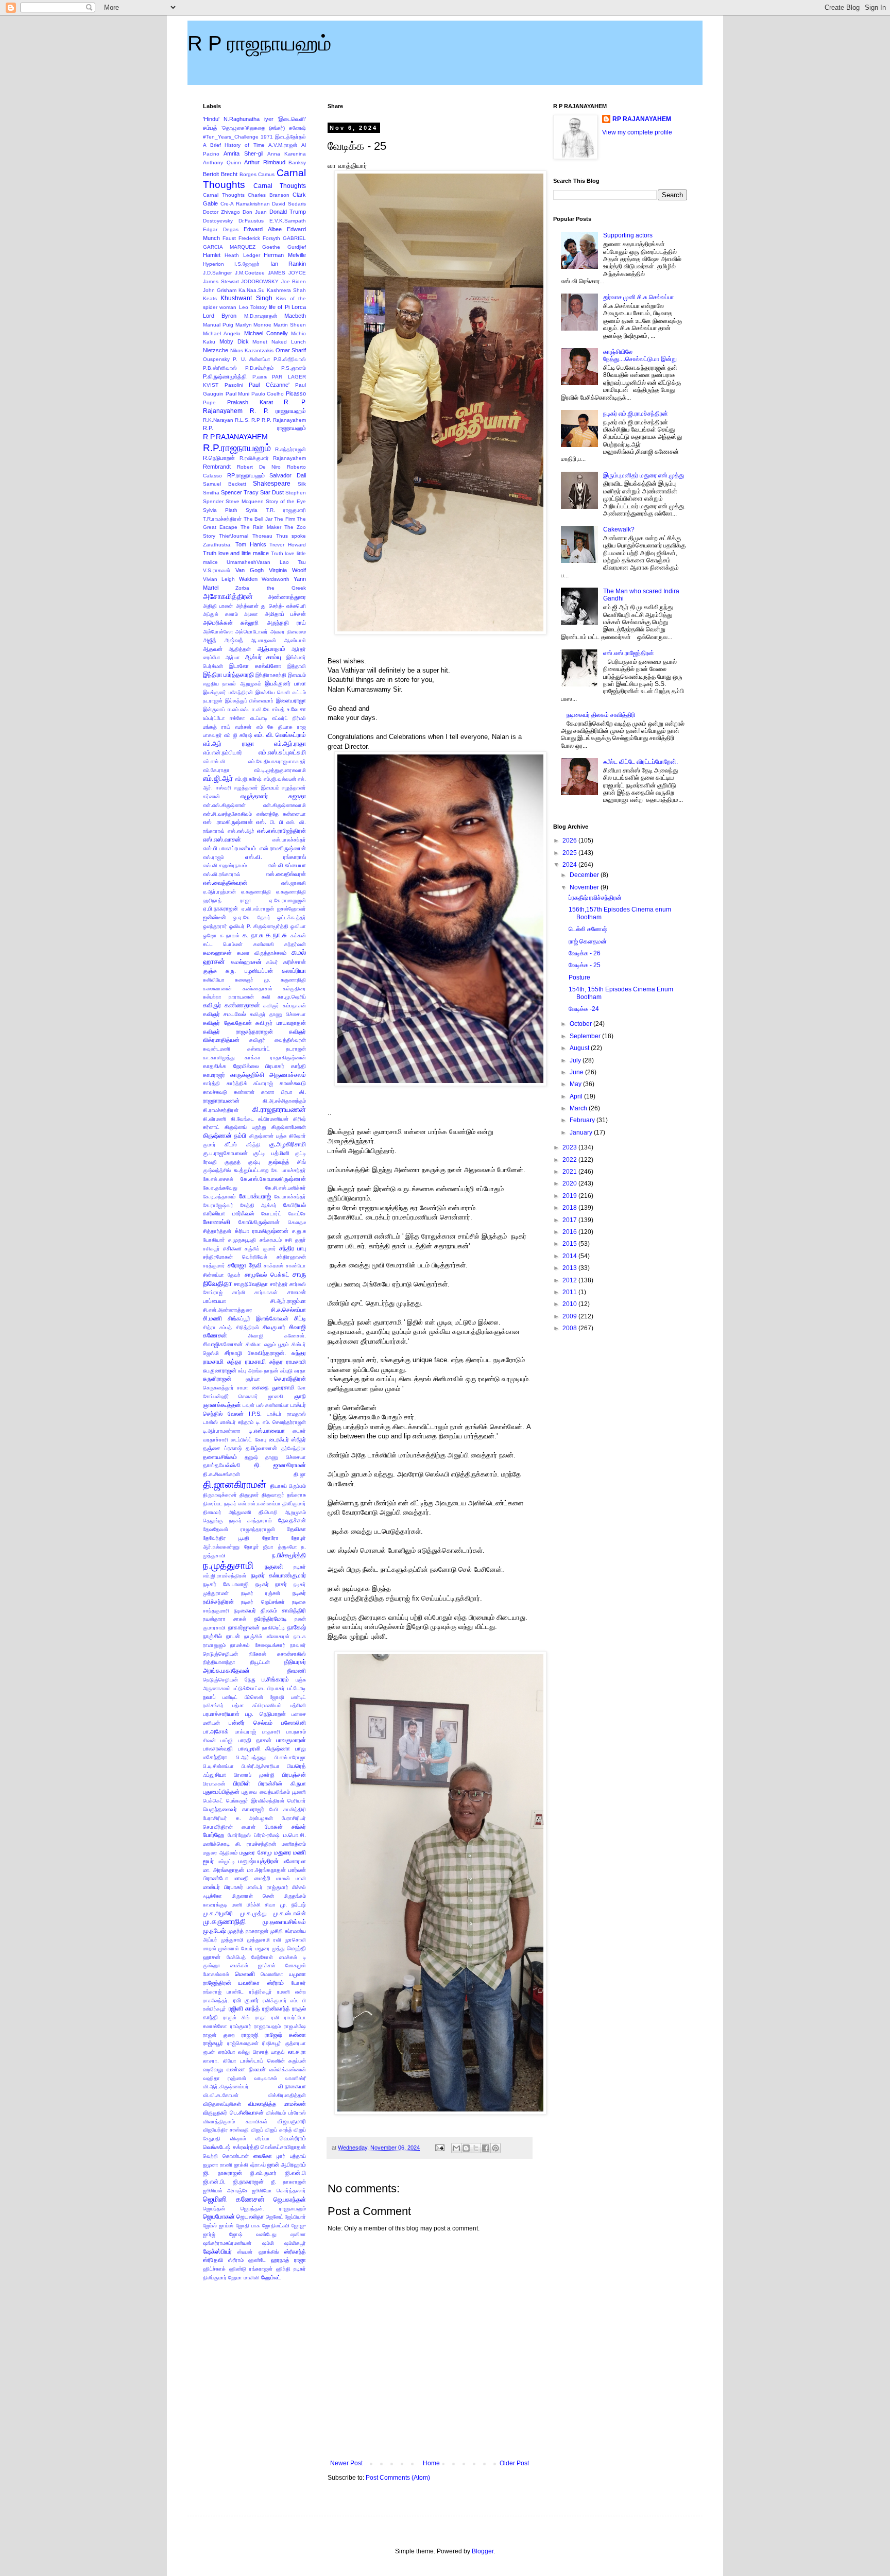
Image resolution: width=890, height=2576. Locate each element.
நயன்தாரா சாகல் (225, 1619)
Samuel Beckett (225, 484)
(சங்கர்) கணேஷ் (287, 128)
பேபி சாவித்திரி (288, 1809)
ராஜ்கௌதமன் (243, 2043)
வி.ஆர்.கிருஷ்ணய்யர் (226, 2086)
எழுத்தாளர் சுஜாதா (273, 796)
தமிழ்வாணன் (261, 1448)
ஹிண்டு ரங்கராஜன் (251, 2269)
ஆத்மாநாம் (271, 649)
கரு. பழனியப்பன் (254, 971)
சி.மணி (212, 1318)
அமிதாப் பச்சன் (286, 614)
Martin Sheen (290, 325)
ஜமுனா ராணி (218, 2165)
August (580, 1048)
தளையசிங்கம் (220, 1457)
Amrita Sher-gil (243, 153)
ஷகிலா (298, 2234)
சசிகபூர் (211, 1249)
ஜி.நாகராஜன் (248, 2182)
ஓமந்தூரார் (215, 926)
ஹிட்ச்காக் (214, 2269)
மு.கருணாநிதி (224, 1921)
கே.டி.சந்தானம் (219, 1197)
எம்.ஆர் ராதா (228, 744)
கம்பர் (272, 962)
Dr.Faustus (251, 221)
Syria (252, 510)
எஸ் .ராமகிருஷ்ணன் (228, 822)
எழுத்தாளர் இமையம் (256, 788)
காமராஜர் (214, 1075)
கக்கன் (298, 935)
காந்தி (298, 1066)
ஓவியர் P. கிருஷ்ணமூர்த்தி (259, 926)
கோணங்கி (217, 1222)
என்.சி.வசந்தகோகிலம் (227, 814)
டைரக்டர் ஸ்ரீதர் (287, 1439)
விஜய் (257, 2130)
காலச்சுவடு (293, 1083)
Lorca (299, 307)
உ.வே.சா (296, 709)
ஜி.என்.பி (295, 2173)
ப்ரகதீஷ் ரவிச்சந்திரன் (595, 898)
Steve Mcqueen (245, 501)
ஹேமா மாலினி (244, 2278)
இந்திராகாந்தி (271, 675)
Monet (260, 342)
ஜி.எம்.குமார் (263, 2173)
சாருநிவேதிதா (251, 1284)
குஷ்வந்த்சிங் (217, 1170)
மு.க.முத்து (253, 1913)
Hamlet (212, 255)
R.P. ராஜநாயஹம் (254, 428)
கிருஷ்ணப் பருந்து (245, 1127)
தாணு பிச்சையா (286, 1457)
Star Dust (272, 492)
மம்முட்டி (226, 1861)
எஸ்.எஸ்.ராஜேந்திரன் (281, 831)
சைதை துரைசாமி (273, 1387)
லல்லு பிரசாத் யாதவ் (261, 2052)
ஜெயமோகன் (219, 2217)
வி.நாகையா (292, 2086)
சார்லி (239, 1292)
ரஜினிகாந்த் (276, 2008)
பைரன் (249, 1827)
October (581, 1024)
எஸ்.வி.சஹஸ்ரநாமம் (225, 865)
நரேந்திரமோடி (271, 1619)
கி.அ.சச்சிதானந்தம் (284, 1101)
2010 (570, 1304)
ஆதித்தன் (240, 649)
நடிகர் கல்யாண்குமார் (279, 1575)
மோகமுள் (296, 1965)
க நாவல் (230, 935)
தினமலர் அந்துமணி (227, 1512)
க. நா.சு (253, 935)
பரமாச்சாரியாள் (221, 1714)
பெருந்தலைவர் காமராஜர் (234, 1809)
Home (431, 2463)
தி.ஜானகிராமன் (235, 1484)
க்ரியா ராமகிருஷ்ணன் (262, 1231)
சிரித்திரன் (247, 1327)
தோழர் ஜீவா (259, 1547)
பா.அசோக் (216, 1731)
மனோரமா (294, 1861)
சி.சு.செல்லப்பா (288, 1310)
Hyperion (213, 264)
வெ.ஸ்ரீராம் (293, 2138)
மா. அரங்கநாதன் (224, 1870)
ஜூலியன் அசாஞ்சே (225, 2191)
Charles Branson (269, 195)
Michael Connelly (266, 333)
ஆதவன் (213, 649)
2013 (570, 1268)
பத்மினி (298, 1705)
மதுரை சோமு (255, 1852)
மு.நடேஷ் (214, 1931)
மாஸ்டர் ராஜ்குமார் (268, 1887)
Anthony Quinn (222, 162)
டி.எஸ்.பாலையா (267, 1431)
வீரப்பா (263, 2139)
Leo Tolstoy (253, 307)
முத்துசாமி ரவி (264, 1940)
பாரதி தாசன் (255, 1740)
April (577, 1096)
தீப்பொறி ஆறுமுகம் (282, 1512)
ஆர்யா (233, 657)
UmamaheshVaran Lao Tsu (266, 562)
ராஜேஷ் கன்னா (285, 2035)
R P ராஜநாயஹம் (259, 43)
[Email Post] (439, 2148)
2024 (570, 865)
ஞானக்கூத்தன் (222, 1405)
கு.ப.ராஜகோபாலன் (225, 1153)
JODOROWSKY (260, 281)
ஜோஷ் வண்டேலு (253, 2234)
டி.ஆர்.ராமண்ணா (222, 1431)
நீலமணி (297, 1671)
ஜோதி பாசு (248, 2226)
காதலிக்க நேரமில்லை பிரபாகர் (244, 1066)
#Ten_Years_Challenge (231, 137)
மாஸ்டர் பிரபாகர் (223, 1887)
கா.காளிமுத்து (219, 1058)
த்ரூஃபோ (288, 1547)
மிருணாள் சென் (253, 1896)
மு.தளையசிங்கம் (284, 1922)
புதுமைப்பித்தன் (221, 1792)
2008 (570, 1328)
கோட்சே (297, 1214)
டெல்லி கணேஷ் (588, 929)
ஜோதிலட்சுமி (276, 2226)
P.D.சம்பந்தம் (259, 368)
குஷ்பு (254, 1162)
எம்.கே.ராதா (216, 770)
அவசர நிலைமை (288, 632)
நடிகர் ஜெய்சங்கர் (263, 1602)
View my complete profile (637, 132)
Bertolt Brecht (220, 174)
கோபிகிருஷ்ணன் (259, 1222)
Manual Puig (218, 325)
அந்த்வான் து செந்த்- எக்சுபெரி (271, 606)
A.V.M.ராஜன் (283, 145)
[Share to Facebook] (486, 2148)
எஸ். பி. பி (269, 822)
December (585, 875)
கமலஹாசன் (217, 953)
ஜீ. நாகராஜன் (288, 2182)
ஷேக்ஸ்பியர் (217, 2252)
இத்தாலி (297, 666)
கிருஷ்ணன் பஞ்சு (268, 1136)
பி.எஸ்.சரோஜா (290, 1757)
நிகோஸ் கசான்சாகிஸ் (277, 1654)
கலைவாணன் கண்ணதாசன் (238, 989)
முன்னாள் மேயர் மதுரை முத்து (252, 1948)
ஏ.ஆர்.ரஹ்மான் (219, 892)
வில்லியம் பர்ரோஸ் (286, 2113)
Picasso (296, 393)
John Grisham (220, 290)
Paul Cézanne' (269, 385)
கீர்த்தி (253, 1145)
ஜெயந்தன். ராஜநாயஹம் (273, 2209)
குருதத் (233, 1162)
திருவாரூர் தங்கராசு (284, 1495)
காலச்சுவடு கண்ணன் (229, 1092)
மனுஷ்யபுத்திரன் (259, 1861)
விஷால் (238, 2139)
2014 (570, 1256)
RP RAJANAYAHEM (642, 119)
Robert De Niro (259, 467)
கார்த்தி (211, 1083)
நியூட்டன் (260, 1662)
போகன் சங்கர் (285, 1827)
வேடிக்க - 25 (585, 965)
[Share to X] (476, 2148)
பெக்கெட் (213, 1801)
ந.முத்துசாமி (228, 1565)
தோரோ (270, 1538)
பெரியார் (297, 1801)
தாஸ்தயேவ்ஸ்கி (222, 1465)
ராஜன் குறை (219, 2035)
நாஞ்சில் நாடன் (221, 1636)
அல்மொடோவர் (252, 632)
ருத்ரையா (296, 2043)
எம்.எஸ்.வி (214, 761)
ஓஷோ (210, 935)
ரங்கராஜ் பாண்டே (223, 1992)
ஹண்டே (257, 2260)
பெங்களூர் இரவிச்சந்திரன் (255, 1801)
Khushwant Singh (246, 298)
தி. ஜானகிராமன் (280, 1465)
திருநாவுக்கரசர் (220, 1495)
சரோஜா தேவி (245, 1265)
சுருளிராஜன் (217, 1379)
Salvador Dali (288, 475)
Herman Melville (285, 255)
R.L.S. (242, 420)
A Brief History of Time (234, 145)
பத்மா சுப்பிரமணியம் (257, 1705)
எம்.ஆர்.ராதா (290, 744)
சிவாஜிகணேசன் (223, 1344)
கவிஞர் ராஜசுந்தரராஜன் (238, 1032)
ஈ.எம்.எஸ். (238, 709)
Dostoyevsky (218, 221)
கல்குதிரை (294, 989)
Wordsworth (276, 579)
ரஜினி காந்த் (244, 2008)
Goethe (271, 247)
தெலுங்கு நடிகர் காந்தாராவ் (237, 1521)
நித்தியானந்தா (219, 1662)
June (577, 1072)
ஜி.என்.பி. (214, 2182)
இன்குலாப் (214, 709)
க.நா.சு (276, 935)
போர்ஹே (213, 1835)
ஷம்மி (268, 2243)
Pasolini (234, 385)
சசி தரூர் (295, 1240)
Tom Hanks (251, 544)
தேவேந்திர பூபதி (226, 1538)
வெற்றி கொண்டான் (226, 2156)
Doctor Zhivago (221, 212)
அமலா (251, 614)
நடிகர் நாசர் (271, 1584)
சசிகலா (232, 1248)
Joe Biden (294, 281)
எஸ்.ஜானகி (294, 883)
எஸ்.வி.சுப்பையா (287, 865)
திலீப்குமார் (294, 1504)
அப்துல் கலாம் (220, 614)
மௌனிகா (272, 1974)
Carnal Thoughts (280, 186)
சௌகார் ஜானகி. (261, 1396)
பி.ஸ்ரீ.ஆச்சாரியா (261, 1766)
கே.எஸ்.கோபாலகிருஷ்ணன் (273, 1179)
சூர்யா (253, 1379)
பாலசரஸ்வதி (218, 1748)
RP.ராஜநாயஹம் (246, 475)
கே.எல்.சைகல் (218, 1179)
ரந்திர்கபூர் (261, 1992)
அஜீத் (210, 640)
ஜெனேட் (275, 2217)
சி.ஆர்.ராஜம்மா (288, 1301)
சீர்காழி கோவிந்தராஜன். (255, 1353)
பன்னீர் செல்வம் (251, 1723)
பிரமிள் (242, 1783)
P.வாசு (260, 377)
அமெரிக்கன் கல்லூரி (231, 623)
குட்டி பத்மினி (271, 1153)
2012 (570, 1280)
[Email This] (456, 2148)
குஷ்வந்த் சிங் (287, 1162)
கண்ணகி (264, 944)
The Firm (285, 519)
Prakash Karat (250, 402)
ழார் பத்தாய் (291, 2156)
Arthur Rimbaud (265, 162)
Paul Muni (238, 394)
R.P (256, 420)
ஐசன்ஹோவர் (292, 909)
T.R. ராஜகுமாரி (286, 510)
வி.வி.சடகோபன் (221, 2095)
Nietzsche (216, 350)
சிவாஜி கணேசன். (277, 1336)
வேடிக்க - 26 (585, 953)
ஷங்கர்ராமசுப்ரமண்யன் (227, 2243)
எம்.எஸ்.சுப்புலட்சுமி (282, 752)
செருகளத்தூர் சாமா (226, 1388)
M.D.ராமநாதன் (261, 316)
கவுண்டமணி (217, 1049)
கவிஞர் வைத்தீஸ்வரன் (278, 1040)
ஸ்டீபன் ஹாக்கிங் (258, 2252)
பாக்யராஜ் (245, 1732)
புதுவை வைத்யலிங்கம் (266, 1792)
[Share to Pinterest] (495, 2148)
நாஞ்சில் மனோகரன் (267, 1636)
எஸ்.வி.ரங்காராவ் (222, 874)
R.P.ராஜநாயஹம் (237, 448)
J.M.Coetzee (250, 273)
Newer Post (346, 2463)
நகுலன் (274, 1567)
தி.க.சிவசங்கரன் (221, 1474)
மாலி (301, 1878)
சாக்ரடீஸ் (273, 1266)
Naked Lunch (289, 342)
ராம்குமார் (241, 2026)
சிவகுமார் (274, 1327)
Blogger (483, 2551)
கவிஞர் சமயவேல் (224, 1014)
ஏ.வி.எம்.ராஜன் (258, 909)
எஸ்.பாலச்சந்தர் (289, 840)
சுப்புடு (286, 1371)
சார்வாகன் (266, 1292)
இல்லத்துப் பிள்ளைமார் (250, 701)
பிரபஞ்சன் (294, 1775)
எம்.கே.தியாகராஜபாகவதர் (277, 761)
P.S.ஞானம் (294, 368)
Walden (248, 579)
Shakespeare (272, 484)
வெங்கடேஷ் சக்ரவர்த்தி (231, 2147)
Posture (579, 977)
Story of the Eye (286, 501)
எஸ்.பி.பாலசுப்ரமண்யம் (229, 848)
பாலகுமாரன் (291, 1740)
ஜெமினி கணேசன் (234, 2199)
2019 (570, 1196)
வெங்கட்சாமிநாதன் (283, 2147)
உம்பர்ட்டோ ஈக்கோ (224, 718)
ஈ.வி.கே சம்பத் (268, 709)
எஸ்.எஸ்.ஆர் (241, 831)
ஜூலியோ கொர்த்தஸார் (279, 2191)
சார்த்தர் (279, 1284)
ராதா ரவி (267, 2017)
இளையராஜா (291, 700)
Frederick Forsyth (259, 238)
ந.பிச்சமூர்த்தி (289, 1555)
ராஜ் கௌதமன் (588, 941)
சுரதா (300, 1371)
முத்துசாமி (232, 1940)
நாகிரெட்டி (273, 1628)
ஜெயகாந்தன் (290, 2200)
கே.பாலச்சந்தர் (290, 1197)
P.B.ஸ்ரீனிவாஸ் (220, 368)
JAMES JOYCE (287, 273)
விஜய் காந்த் (278, 2130)
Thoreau (262, 536)
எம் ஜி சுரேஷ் (238, 735)
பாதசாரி (271, 1732)
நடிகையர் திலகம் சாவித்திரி (270, 1610)
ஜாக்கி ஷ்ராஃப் (250, 2165)
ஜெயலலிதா (250, 2217)
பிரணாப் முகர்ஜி (258, 1775)
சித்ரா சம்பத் (217, 1327)
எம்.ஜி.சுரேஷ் (248, 779)
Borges (248, 174)
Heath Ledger (242, 255)
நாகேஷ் (297, 1627)
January (582, 1132)
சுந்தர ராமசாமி (246, 1362)
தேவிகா (296, 1529)
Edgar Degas (221, 229)
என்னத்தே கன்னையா (281, 814)
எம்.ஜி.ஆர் (218, 778)
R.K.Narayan (218, 420)
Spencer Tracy (240, 492)
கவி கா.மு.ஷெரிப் (284, 997)
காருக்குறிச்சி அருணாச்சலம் (268, 1075)
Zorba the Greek (271, 588)
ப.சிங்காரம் (275, 1679)
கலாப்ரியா (294, 971)
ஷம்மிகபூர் (295, 2243)
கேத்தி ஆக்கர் (258, 1205)
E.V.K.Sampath (288, 221)
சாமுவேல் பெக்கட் (267, 1275)
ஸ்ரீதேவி (213, 2260)
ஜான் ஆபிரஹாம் (287, 2165)
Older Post (514, 2463)
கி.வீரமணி (215, 1119)
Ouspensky (216, 359)
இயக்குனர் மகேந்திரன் (228, 692)
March (579, 1108)
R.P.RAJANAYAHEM (235, 437)
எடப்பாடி (259, 718)
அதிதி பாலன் (218, 606)
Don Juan (255, 212)
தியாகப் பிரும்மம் (288, 1486)
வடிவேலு (213, 2069)
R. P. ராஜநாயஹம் (278, 411)
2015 (570, 1244)
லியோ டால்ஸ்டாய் (243, 2061)
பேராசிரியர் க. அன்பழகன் (238, 1818)
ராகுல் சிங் (236, 2017)
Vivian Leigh (219, 579)
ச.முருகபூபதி (242, 1240)
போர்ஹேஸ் (239, 1835)
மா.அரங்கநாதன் (267, 1870)
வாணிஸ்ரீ (295, 2078)
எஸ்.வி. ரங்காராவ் (276, 857)
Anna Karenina (287, 154)
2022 (570, 1160)
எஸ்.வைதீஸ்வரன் (286, 874)
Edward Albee (263, 229)
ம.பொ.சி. (295, 1835)
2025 (570, 853)
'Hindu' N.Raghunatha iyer (238, 119)
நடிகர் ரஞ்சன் (261, 1593)
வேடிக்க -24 (584, 1009)
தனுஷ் (251, 1457)
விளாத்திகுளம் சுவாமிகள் (235, 2122)
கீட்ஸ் (231, 1144)
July (576, 1060)
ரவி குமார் (246, 2000)
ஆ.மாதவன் (263, 640)
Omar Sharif (291, 350)
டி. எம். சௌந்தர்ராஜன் (281, 1422)
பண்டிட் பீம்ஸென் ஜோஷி (253, 1697)
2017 (570, 1220)
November (585, 887)
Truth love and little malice (236, 553)
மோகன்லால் (216, 1974)
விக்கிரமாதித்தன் (287, 2095)
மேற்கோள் (262, 1957)
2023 (570, 1147)
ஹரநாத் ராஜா (289, 2260)
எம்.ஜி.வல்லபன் (280, 779)
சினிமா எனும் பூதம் (267, 1344)
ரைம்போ (227, 2052)
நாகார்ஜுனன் (244, 1627)
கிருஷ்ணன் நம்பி (225, 1136)
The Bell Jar (258, 519)
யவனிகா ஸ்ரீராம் (261, 1983)
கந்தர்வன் (295, 944)
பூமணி (299, 1792)
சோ (302, 1388)
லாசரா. (211, 2061)
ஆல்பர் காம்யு (263, 657)
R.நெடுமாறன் (219, 458)
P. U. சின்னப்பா (252, 359)
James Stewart (221, 281)
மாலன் (283, 1878)
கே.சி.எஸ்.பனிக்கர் (286, 1188)
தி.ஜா (300, 1474)
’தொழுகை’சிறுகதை (243, 128)
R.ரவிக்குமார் (254, 458)
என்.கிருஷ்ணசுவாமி (285, 805)
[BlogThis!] (466, 2148)
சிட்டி (300, 1318)
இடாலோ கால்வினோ (255, 666)
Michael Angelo (222, 333)
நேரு (250, 1679)
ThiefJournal (234, 536)
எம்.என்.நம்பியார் (222, 752)
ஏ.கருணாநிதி (256, 892)
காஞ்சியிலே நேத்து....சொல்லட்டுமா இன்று (640, 355)
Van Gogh (250, 570)
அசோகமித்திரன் (228, 596)
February (583, 1120)
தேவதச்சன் (292, 1520)
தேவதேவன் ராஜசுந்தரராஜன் (239, 1529)
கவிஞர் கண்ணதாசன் (232, 1005)
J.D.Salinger (217, 273)
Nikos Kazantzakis (252, 350)
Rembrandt (217, 467)
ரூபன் (209, 2052)
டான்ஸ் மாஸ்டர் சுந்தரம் (228, 1422)
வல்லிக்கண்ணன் (288, 2070)
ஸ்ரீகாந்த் (295, 2252)
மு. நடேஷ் (293, 1904)
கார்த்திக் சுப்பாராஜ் (250, 1083)
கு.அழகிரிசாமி (288, 1144)
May (576, 1084)
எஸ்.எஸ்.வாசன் (222, 839)
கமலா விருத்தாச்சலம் (262, 953)
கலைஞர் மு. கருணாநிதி (270, 980)
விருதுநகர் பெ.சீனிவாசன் (233, 2113)
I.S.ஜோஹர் (247, 264)
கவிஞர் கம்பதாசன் (285, 1006)
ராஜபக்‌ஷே (295, 2026)
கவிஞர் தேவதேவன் (227, 1023)
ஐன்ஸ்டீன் (215, 917)
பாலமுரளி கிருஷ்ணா (264, 1748)
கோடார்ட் (271, 1214)
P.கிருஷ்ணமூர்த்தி (225, 376)
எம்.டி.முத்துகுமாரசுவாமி (280, 770)
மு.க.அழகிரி (218, 1913)
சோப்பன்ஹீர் (216, 1396)
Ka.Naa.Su (252, 290)
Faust (229, 238)
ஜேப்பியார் (295, 2217)
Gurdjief (297, 247)
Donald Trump (288, 212)
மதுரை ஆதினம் (220, 1853)
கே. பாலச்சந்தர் (288, 1170)
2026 (570, 840)
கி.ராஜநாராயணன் (279, 1109)
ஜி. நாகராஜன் (222, 2173)
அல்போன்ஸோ (218, 632)
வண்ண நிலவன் (246, 2069)
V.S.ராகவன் (217, 570)
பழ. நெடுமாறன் (265, 1714)
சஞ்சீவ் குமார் (260, 1249)
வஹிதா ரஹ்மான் (225, 2078)
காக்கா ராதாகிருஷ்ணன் (275, 1058)
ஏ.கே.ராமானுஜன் (288, 900)
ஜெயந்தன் (214, 2209)
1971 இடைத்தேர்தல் (283, 137)
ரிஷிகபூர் (272, 2043)
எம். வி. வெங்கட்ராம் (280, 735)
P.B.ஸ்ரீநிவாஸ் (290, 359)
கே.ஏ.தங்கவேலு (220, 1188)
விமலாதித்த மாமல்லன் (277, 2104)
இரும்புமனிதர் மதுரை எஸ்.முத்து (644, 475)
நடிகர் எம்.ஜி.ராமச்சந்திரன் (636, 414)
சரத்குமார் (214, 1266)
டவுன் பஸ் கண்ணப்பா (266, 1405)
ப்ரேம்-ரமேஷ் (267, 1835)
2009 (570, 1316)
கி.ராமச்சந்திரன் (221, 1110)
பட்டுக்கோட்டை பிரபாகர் (259, 1688)
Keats (210, 298)
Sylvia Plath (220, 510)
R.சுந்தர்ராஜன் (290, 449)
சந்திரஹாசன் (291, 1257)
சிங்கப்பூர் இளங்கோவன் (258, 1318)
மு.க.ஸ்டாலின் (289, 1913)
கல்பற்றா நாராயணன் (228, 997)
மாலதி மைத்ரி (252, 1878)
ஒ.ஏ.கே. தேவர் (252, 917)
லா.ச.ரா (297, 2052)
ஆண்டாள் (295, 640)
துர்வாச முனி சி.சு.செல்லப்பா (638, 297)
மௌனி (245, 1974)
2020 (570, 1183)
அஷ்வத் (234, 640)
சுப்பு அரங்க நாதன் (258, 1371)
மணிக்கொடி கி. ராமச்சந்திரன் (239, 1844)
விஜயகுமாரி (292, 2121)
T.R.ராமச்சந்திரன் (222, 519)
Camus (266, 174)
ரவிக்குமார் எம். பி (284, 2000)
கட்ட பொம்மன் (223, 944)
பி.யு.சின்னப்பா (218, 1766)
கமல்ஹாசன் (246, 962)
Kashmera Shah (286, 290)
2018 (570, 1208)
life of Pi (279, 307)
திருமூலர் (249, 1495)
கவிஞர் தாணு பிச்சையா (278, 1014)
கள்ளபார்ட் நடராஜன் (277, 1049)
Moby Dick (234, 341)
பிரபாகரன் (214, 1784)
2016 (570, 1232)
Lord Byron (220, 316)
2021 (570, 1172)
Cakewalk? (619, 529)
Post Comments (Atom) (398, 2478)
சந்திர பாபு (293, 1248)
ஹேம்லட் (271, 2277)
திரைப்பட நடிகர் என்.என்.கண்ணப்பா (242, 1504)
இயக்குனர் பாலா (285, 683)
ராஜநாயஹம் (267, 2026)
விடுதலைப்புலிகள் (222, 2104)
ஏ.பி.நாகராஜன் (220, 908)
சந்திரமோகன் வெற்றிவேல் (235, 1257)
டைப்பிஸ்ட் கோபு (248, 1440)
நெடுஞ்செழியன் (220, 1680)
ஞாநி (300, 1396)
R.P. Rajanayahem (284, 420)
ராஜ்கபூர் (213, 2043)
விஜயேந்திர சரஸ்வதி (226, 2130)
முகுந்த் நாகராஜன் (248, 1931)
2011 (570, 1292)
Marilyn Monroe (254, 325)
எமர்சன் (243, 727)
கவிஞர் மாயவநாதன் (281, 1023)
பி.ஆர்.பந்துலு (251, 1757)
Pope (209, 402)
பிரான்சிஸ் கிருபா (282, 1783)
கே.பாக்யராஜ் (255, 1196)
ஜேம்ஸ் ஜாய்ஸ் (218, 2226)
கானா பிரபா (277, 1092)
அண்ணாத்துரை (287, 597)
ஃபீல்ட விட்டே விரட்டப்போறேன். (640, 762)
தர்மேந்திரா (294, 1448)
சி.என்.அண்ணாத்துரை (228, 1310)
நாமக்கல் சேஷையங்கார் (258, 1645)
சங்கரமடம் (271, 1240)
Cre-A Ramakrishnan (245, 204)
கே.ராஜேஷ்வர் (218, 1205)
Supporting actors (628, 235)
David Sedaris (289, 204)
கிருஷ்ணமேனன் (289, 1127)
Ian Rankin (288, 264)
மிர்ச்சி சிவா (261, 1905)
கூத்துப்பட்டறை (251, 1170)
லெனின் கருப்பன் (287, 2061)
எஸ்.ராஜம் (213, 857)
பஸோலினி (294, 1723)
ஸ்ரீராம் (236, 2260)
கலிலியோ (214, 980)
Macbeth (295, 316)
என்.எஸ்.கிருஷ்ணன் (224, 805)
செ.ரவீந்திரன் (290, 1379)
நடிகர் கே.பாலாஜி (226, 1584)
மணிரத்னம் (294, 1844)
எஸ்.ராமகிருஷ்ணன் (283, 848)
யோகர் (298, 1983)
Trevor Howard (288, 545)
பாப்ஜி (227, 1740)
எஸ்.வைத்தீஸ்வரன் (225, 883)
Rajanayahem (289, 458)
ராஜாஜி (250, 2035)
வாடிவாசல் (266, 2078)
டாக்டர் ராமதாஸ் (286, 1414)
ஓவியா (298, 926)
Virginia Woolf (287, 570)
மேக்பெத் (236, 1957)
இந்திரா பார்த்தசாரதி (228, 675)
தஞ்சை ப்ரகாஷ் (222, 1448)
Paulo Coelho (268, 394)
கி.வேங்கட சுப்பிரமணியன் (260, 1119)
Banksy (297, 162)
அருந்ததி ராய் (286, 623)
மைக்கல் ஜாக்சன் (253, 1965)
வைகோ (263, 2156)
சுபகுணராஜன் (220, 1370)
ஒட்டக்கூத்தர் (292, 917)
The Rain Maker (261, 527)
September (586, 1036)
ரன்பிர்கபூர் (215, 2009)
